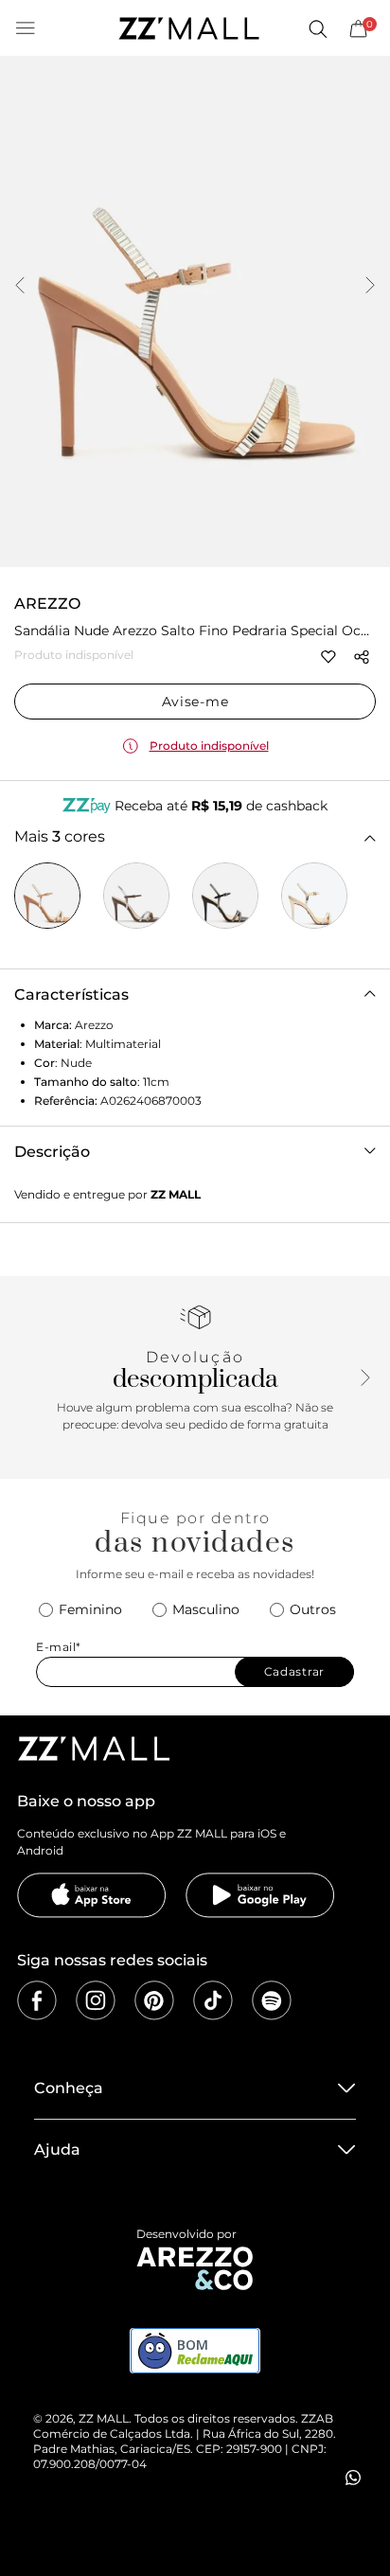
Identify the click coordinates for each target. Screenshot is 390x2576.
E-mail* (59, 1647)
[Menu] (26, 28)
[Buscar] (317, 28)
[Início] (188, 28)
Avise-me (195, 702)
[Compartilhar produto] (362, 657)
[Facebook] (37, 2000)
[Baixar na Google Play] (260, 1895)
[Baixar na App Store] (92, 1895)
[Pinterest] (154, 2000)
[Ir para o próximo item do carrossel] (370, 287)
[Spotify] (272, 2000)
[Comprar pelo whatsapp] (353, 2478)
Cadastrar (294, 1671)
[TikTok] (213, 2000)
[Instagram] (96, 2000)
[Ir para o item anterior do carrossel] (20, 287)
